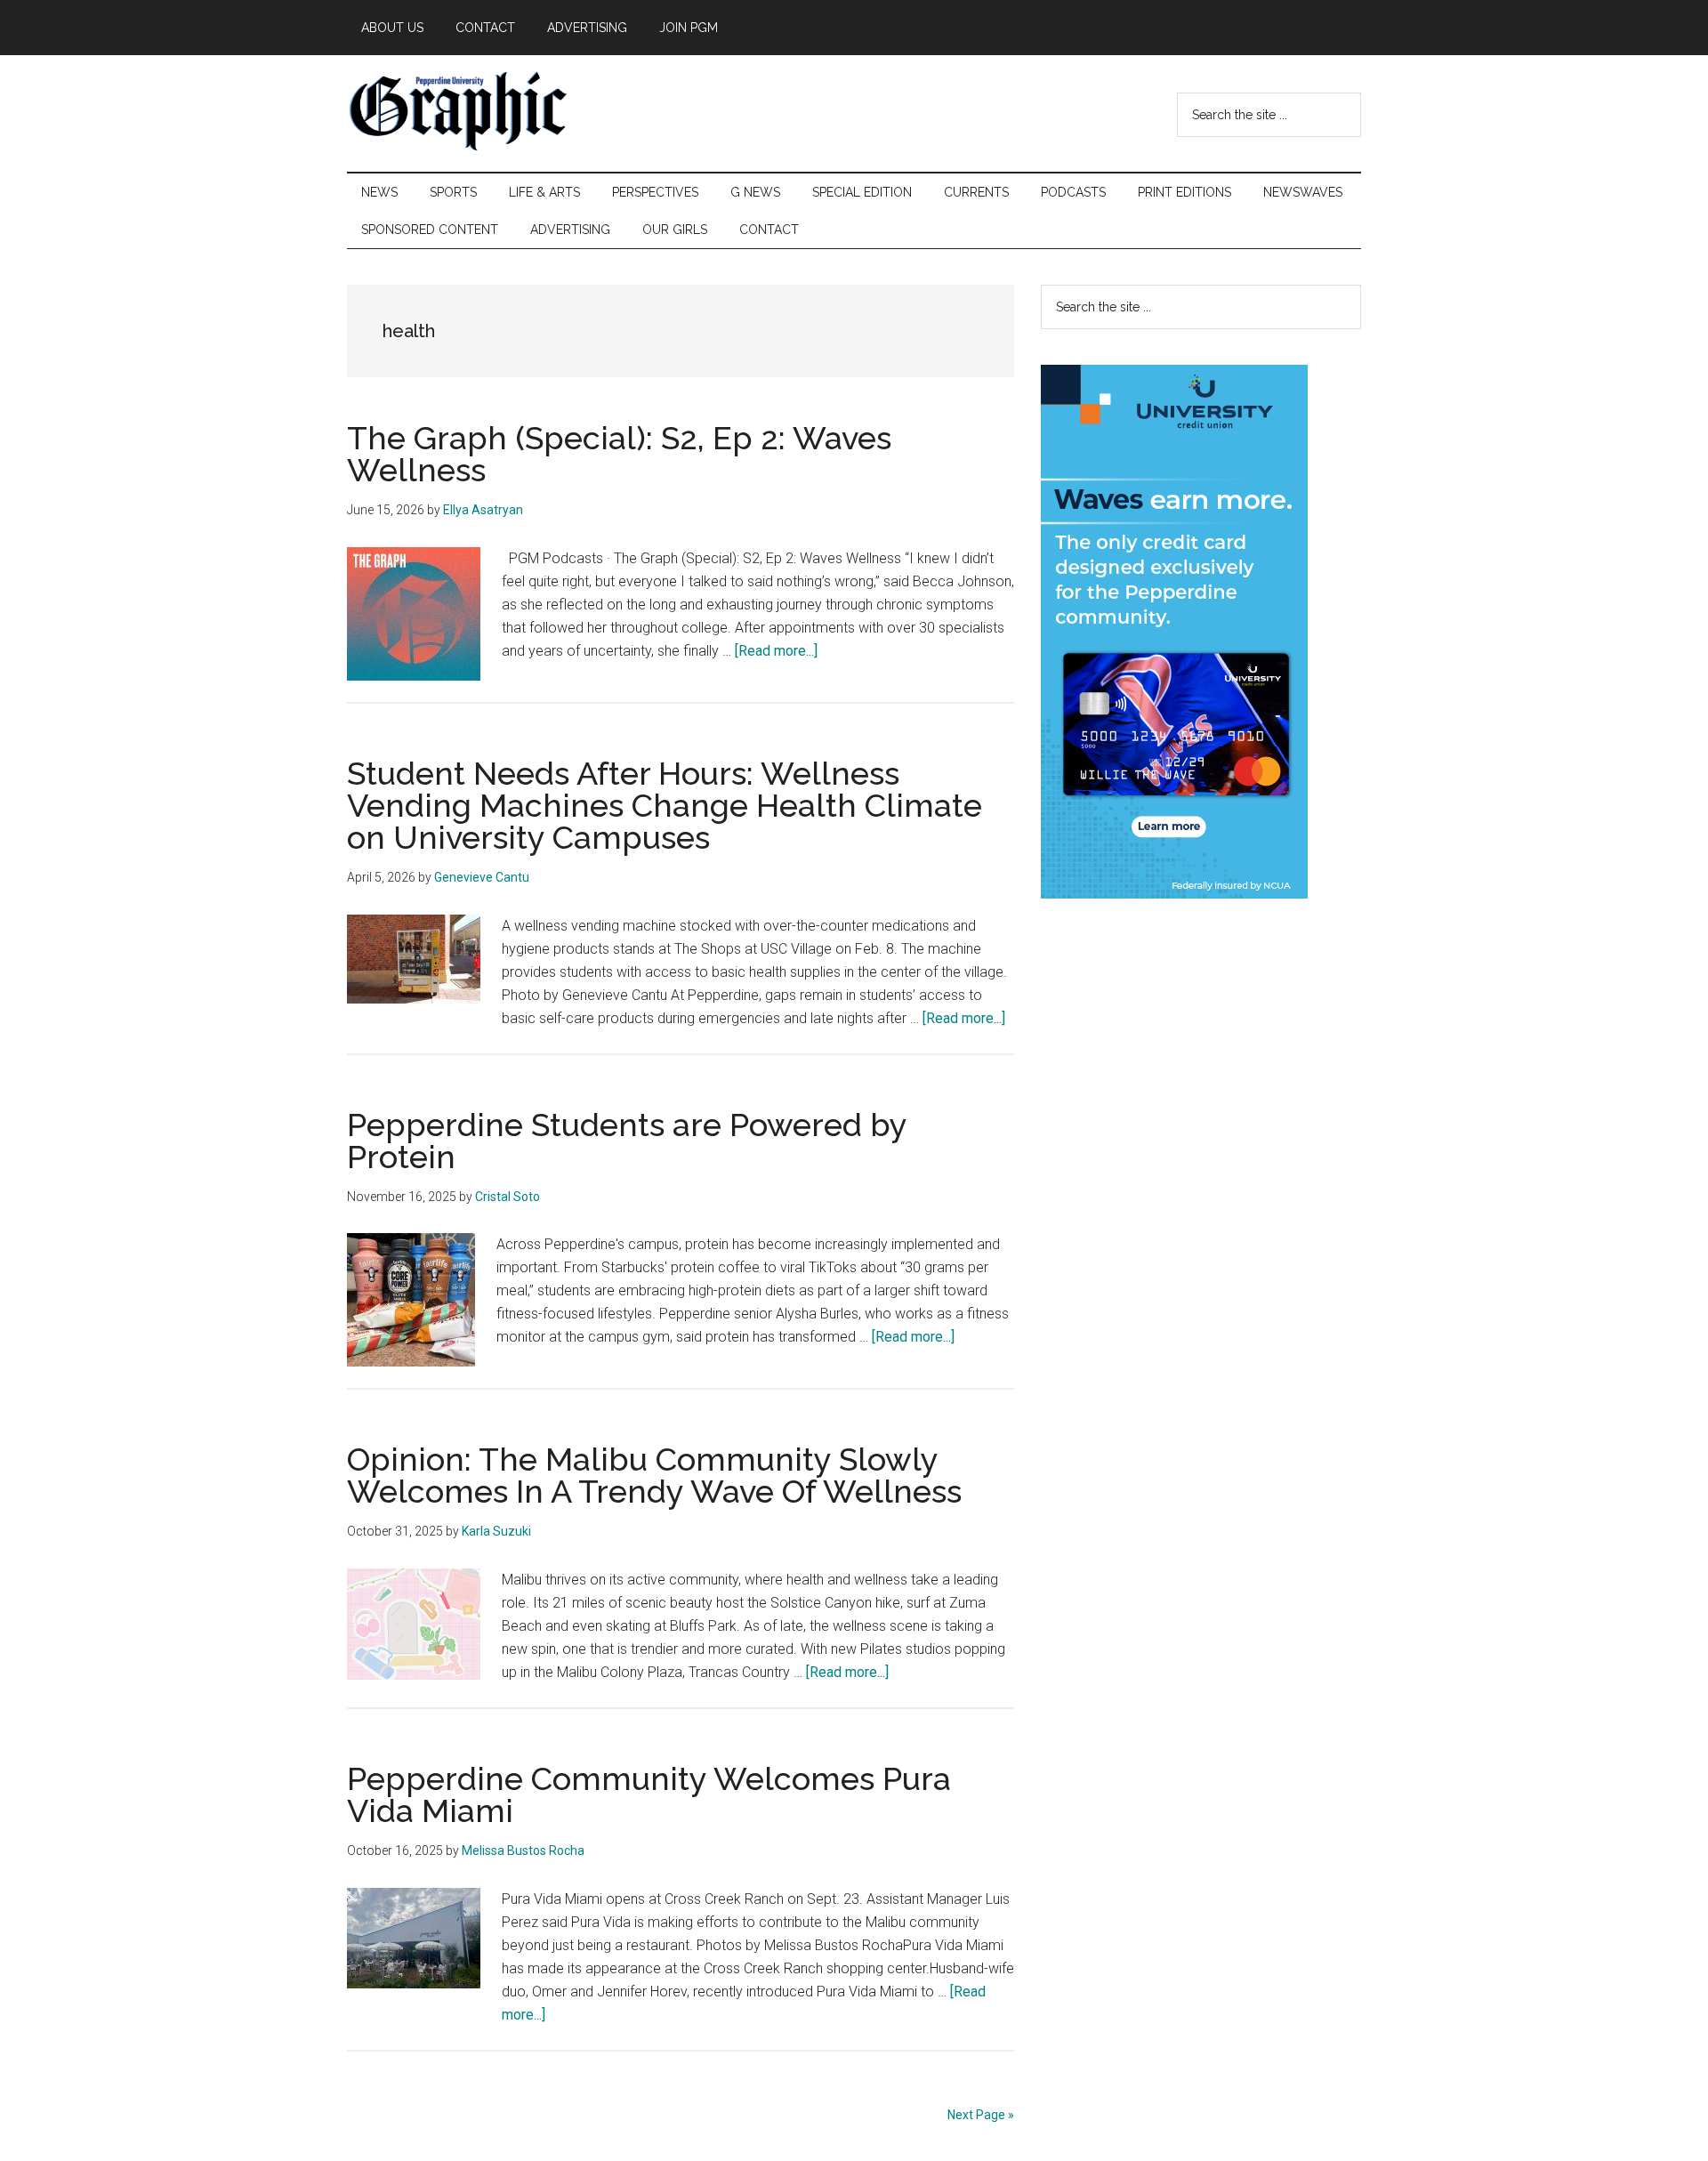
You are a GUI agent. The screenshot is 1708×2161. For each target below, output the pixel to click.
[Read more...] (776, 651)
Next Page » (981, 2115)
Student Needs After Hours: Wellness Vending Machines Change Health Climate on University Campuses (665, 805)
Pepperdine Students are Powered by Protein (627, 1141)
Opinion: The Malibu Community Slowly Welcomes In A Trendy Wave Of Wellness (654, 1475)
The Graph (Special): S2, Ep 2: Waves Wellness (619, 454)
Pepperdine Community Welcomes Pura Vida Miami (649, 1794)
